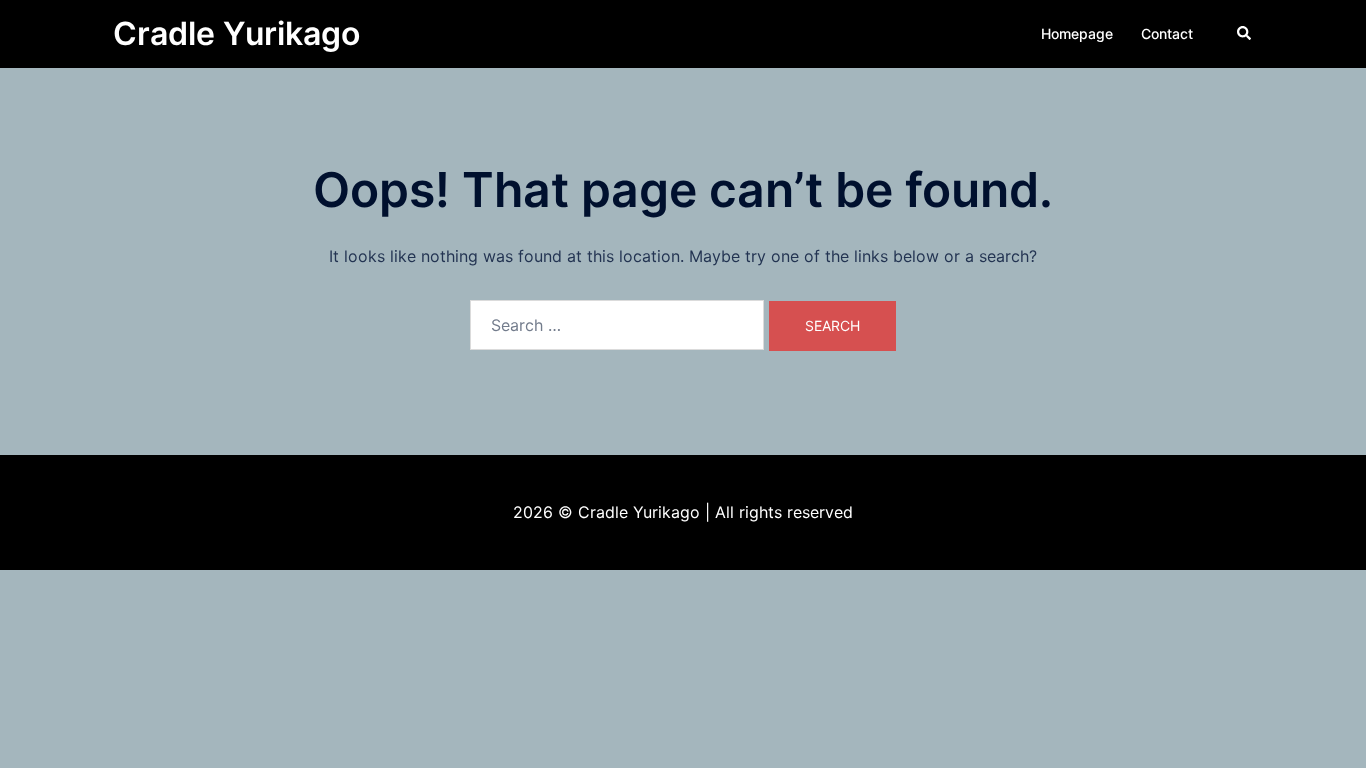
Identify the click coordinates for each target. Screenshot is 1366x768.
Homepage (1077, 33)
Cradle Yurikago (236, 33)
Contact (1167, 33)
